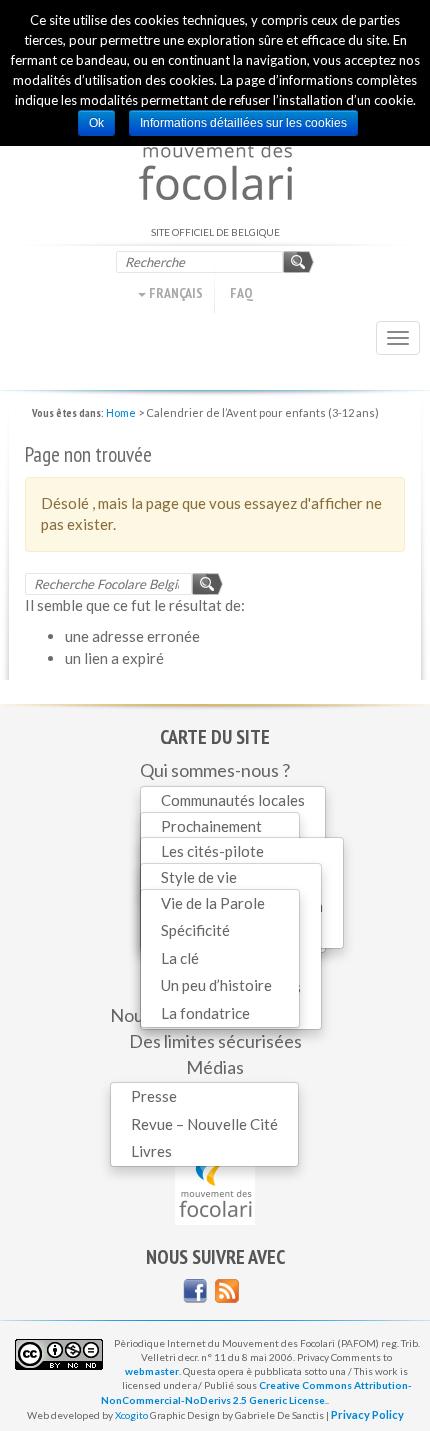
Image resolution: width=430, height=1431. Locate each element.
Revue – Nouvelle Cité (204, 1124)
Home (121, 412)
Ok (96, 123)
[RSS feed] (227, 1291)
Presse (154, 1096)
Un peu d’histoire (216, 985)
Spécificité (195, 930)
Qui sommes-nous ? (215, 770)
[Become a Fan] (195, 1291)
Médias (215, 1067)
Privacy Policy (367, 1414)
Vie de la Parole (213, 903)
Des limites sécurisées (215, 1041)
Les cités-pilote (212, 851)
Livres (151, 1151)
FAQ (241, 293)
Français (174, 293)
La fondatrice (205, 1013)
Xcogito (131, 1415)
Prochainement (211, 826)
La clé (180, 958)
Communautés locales (233, 800)
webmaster (152, 1371)
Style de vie (199, 877)
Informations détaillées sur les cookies (243, 123)
